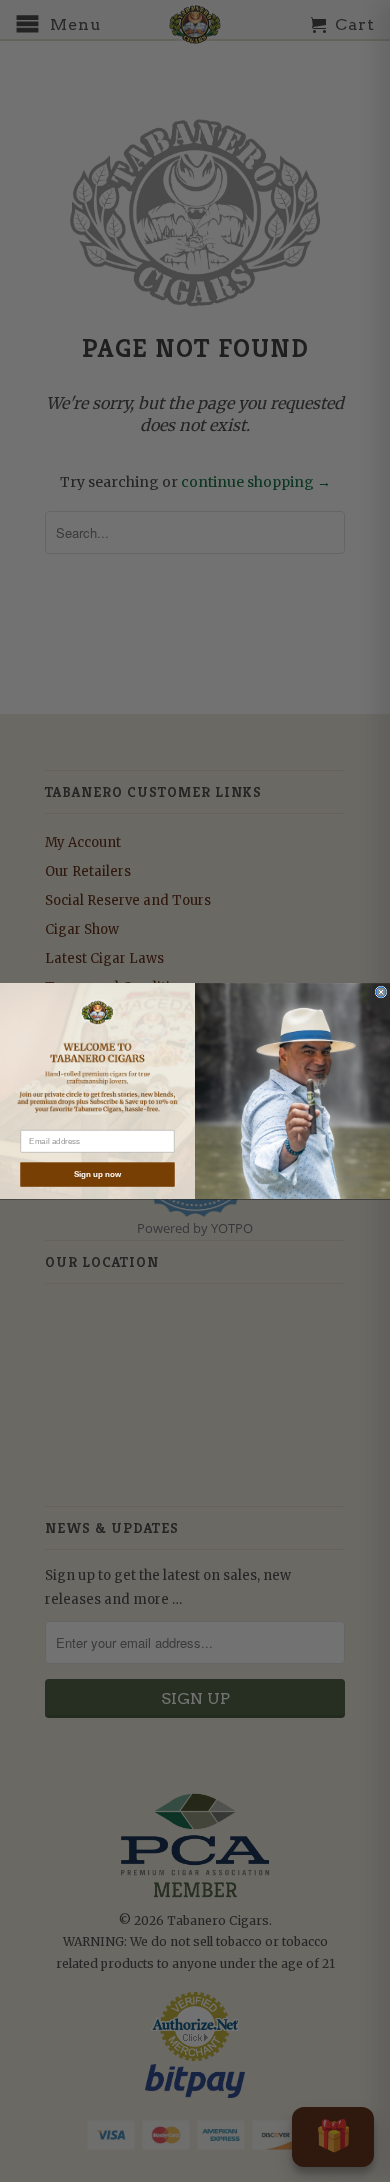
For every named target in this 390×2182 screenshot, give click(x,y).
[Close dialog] (381, 992)
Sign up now (98, 1174)
